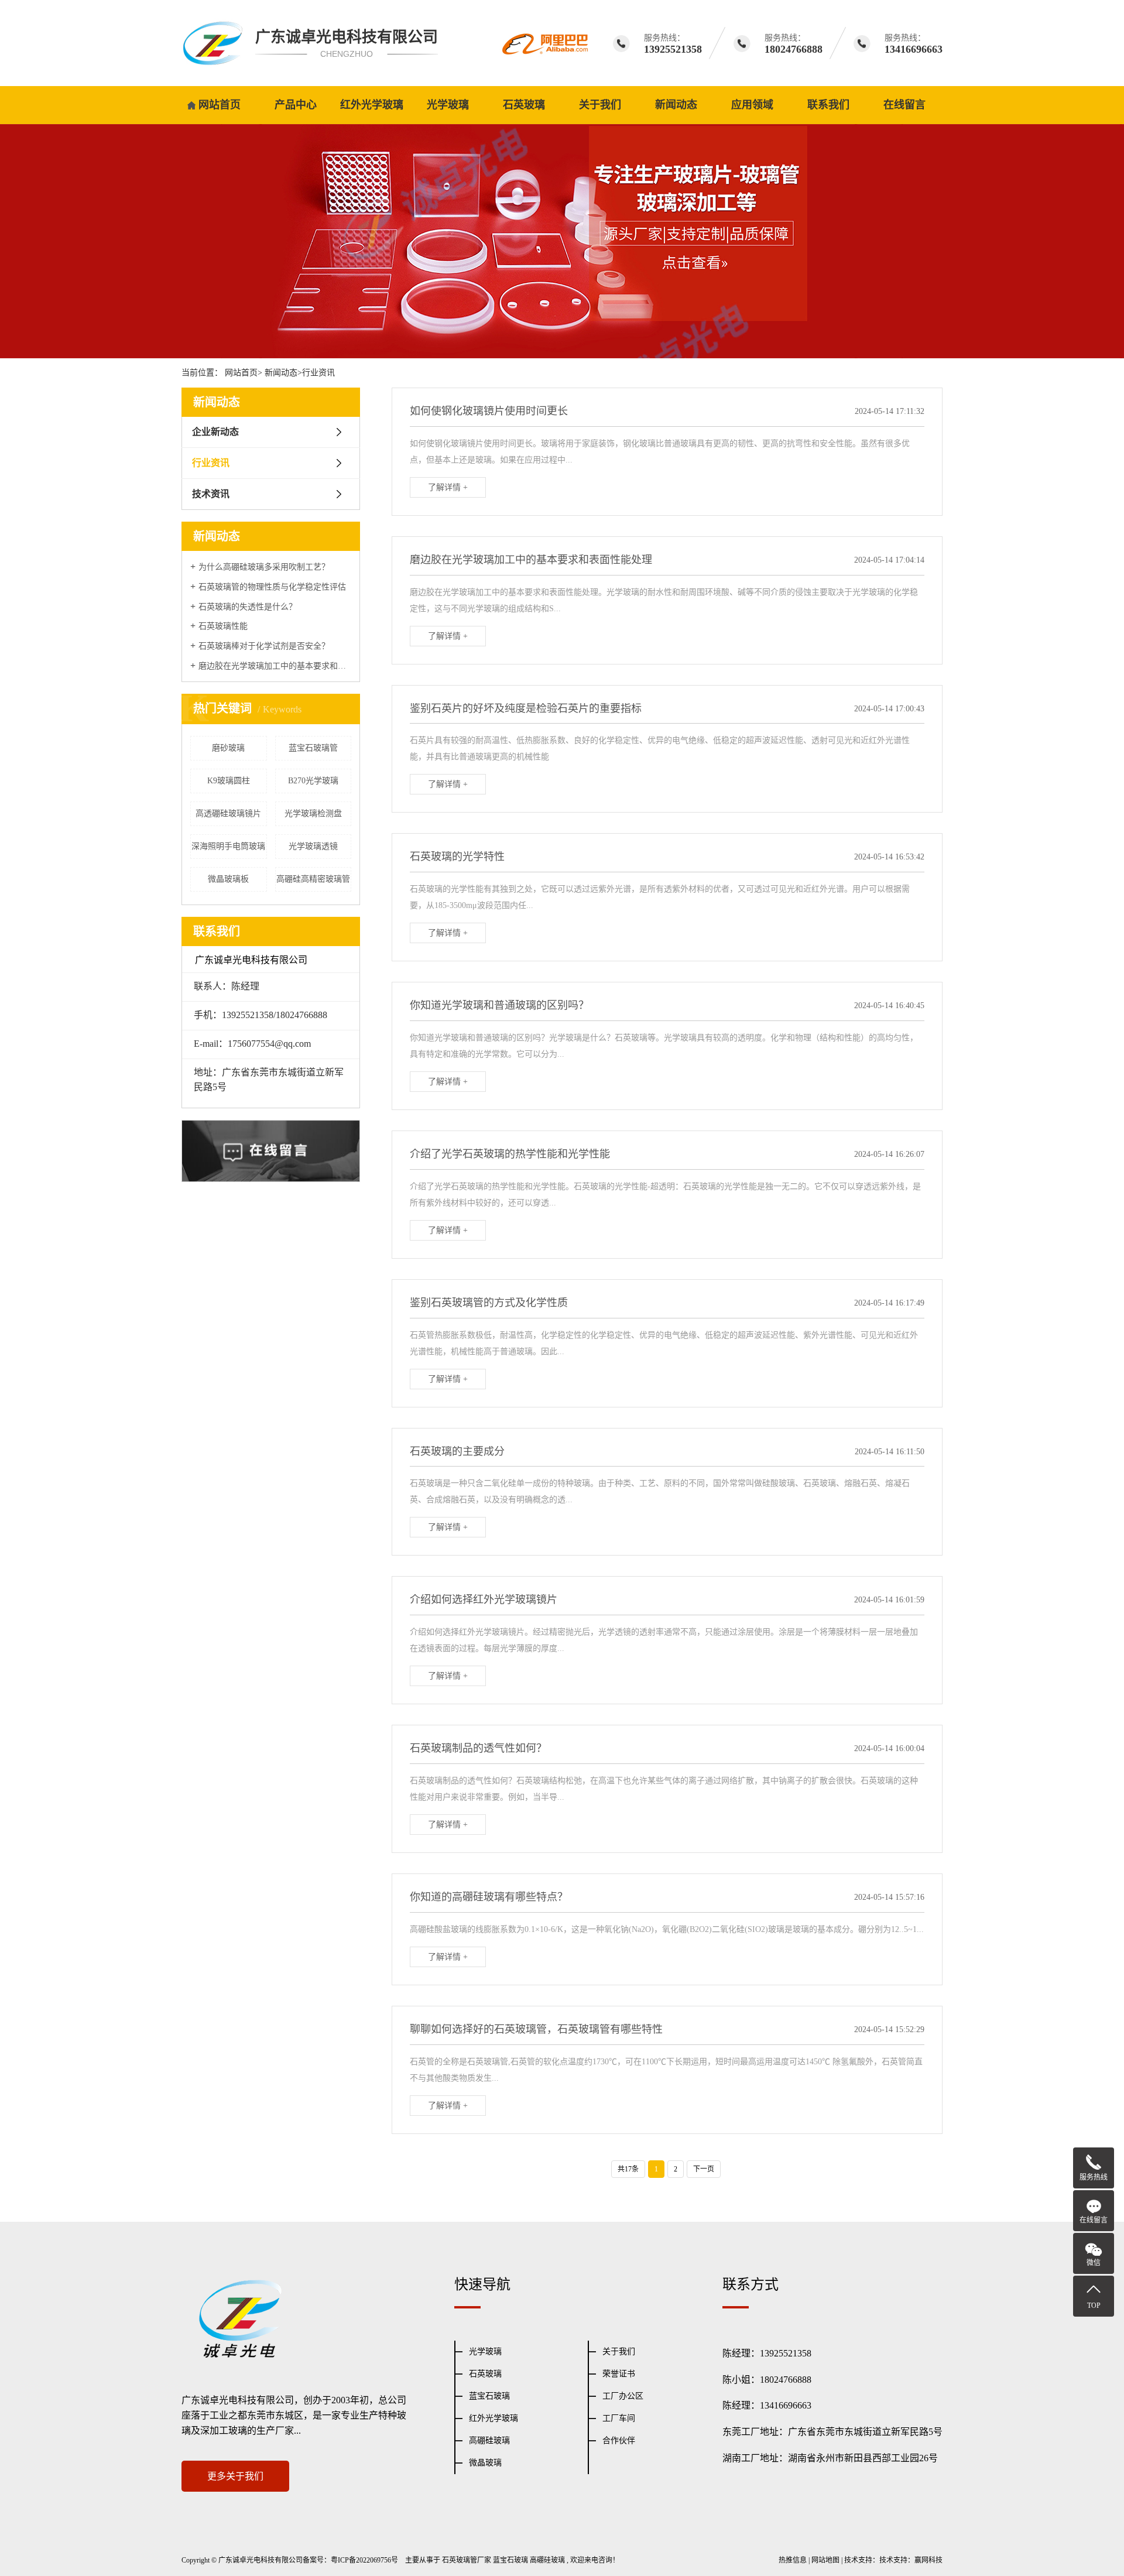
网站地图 (825, 2560)
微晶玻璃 (485, 2463)
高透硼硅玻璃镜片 (228, 813)
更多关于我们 (235, 2476)
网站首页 (220, 105)
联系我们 (828, 105)
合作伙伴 (619, 2440)
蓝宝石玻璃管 (313, 748)
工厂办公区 (623, 2396)
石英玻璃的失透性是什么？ (248, 607)
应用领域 (752, 105)
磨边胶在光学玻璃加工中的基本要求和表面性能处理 (275, 666)
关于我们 (600, 105)
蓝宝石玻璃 (489, 2396)
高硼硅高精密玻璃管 (313, 879)
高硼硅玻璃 (489, 2440)
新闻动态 (676, 105)
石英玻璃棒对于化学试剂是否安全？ (264, 646)
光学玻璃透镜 (313, 846)
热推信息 (793, 2560)
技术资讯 (211, 494)
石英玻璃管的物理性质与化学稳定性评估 (272, 587)
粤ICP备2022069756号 (364, 2560)
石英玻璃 (524, 105)
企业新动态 (215, 432)
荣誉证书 (619, 2374)
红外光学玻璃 (372, 105)
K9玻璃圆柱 (229, 781)
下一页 (704, 2169)
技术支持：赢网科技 (911, 2560)
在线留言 (904, 105)
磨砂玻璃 (228, 748)
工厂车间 (619, 2418)
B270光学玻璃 (313, 781)
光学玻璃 (448, 105)
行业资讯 (318, 373)
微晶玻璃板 (228, 879)
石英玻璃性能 (223, 626)
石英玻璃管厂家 (467, 2560)
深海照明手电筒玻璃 (228, 846)
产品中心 (296, 105)
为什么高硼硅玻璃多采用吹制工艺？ (264, 567)
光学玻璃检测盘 (313, 813)
